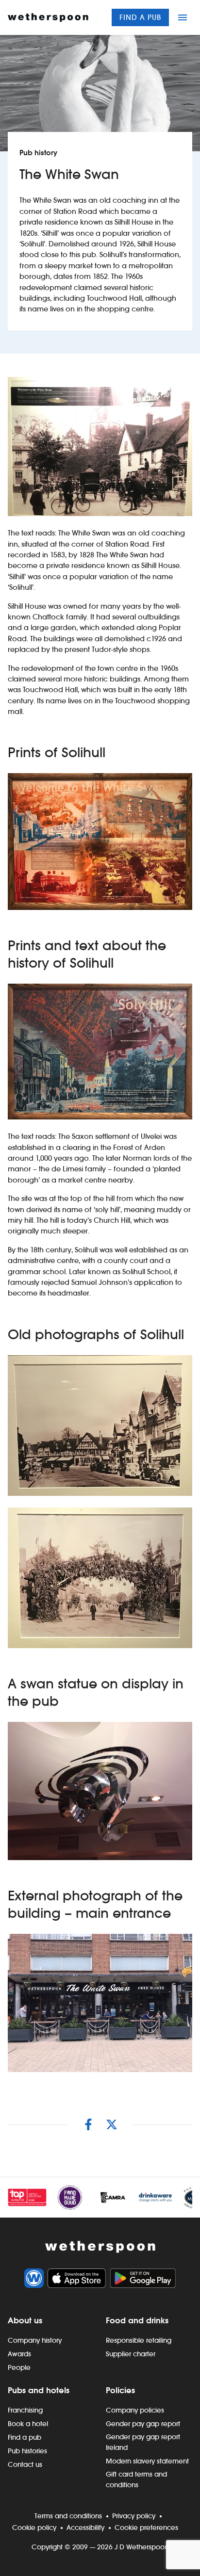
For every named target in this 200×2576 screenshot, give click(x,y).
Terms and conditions (68, 2516)
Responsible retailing (139, 2340)
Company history (35, 2340)
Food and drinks (137, 2320)
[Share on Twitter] (112, 2124)
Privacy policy (134, 2516)
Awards (19, 2354)
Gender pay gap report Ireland (143, 2442)
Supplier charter (131, 2354)
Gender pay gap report (143, 2424)
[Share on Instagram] (88, 2124)
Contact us (25, 2464)
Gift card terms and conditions (136, 2479)
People (19, 2367)
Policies (120, 2390)
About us (25, 2320)
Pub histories (27, 2451)
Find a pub (140, 17)
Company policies (135, 2410)
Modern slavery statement (147, 2461)
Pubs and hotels (39, 2390)
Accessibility (85, 2527)
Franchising (25, 2410)
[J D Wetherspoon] (48, 17)
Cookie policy (34, 2527)
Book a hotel (28, 2424)
